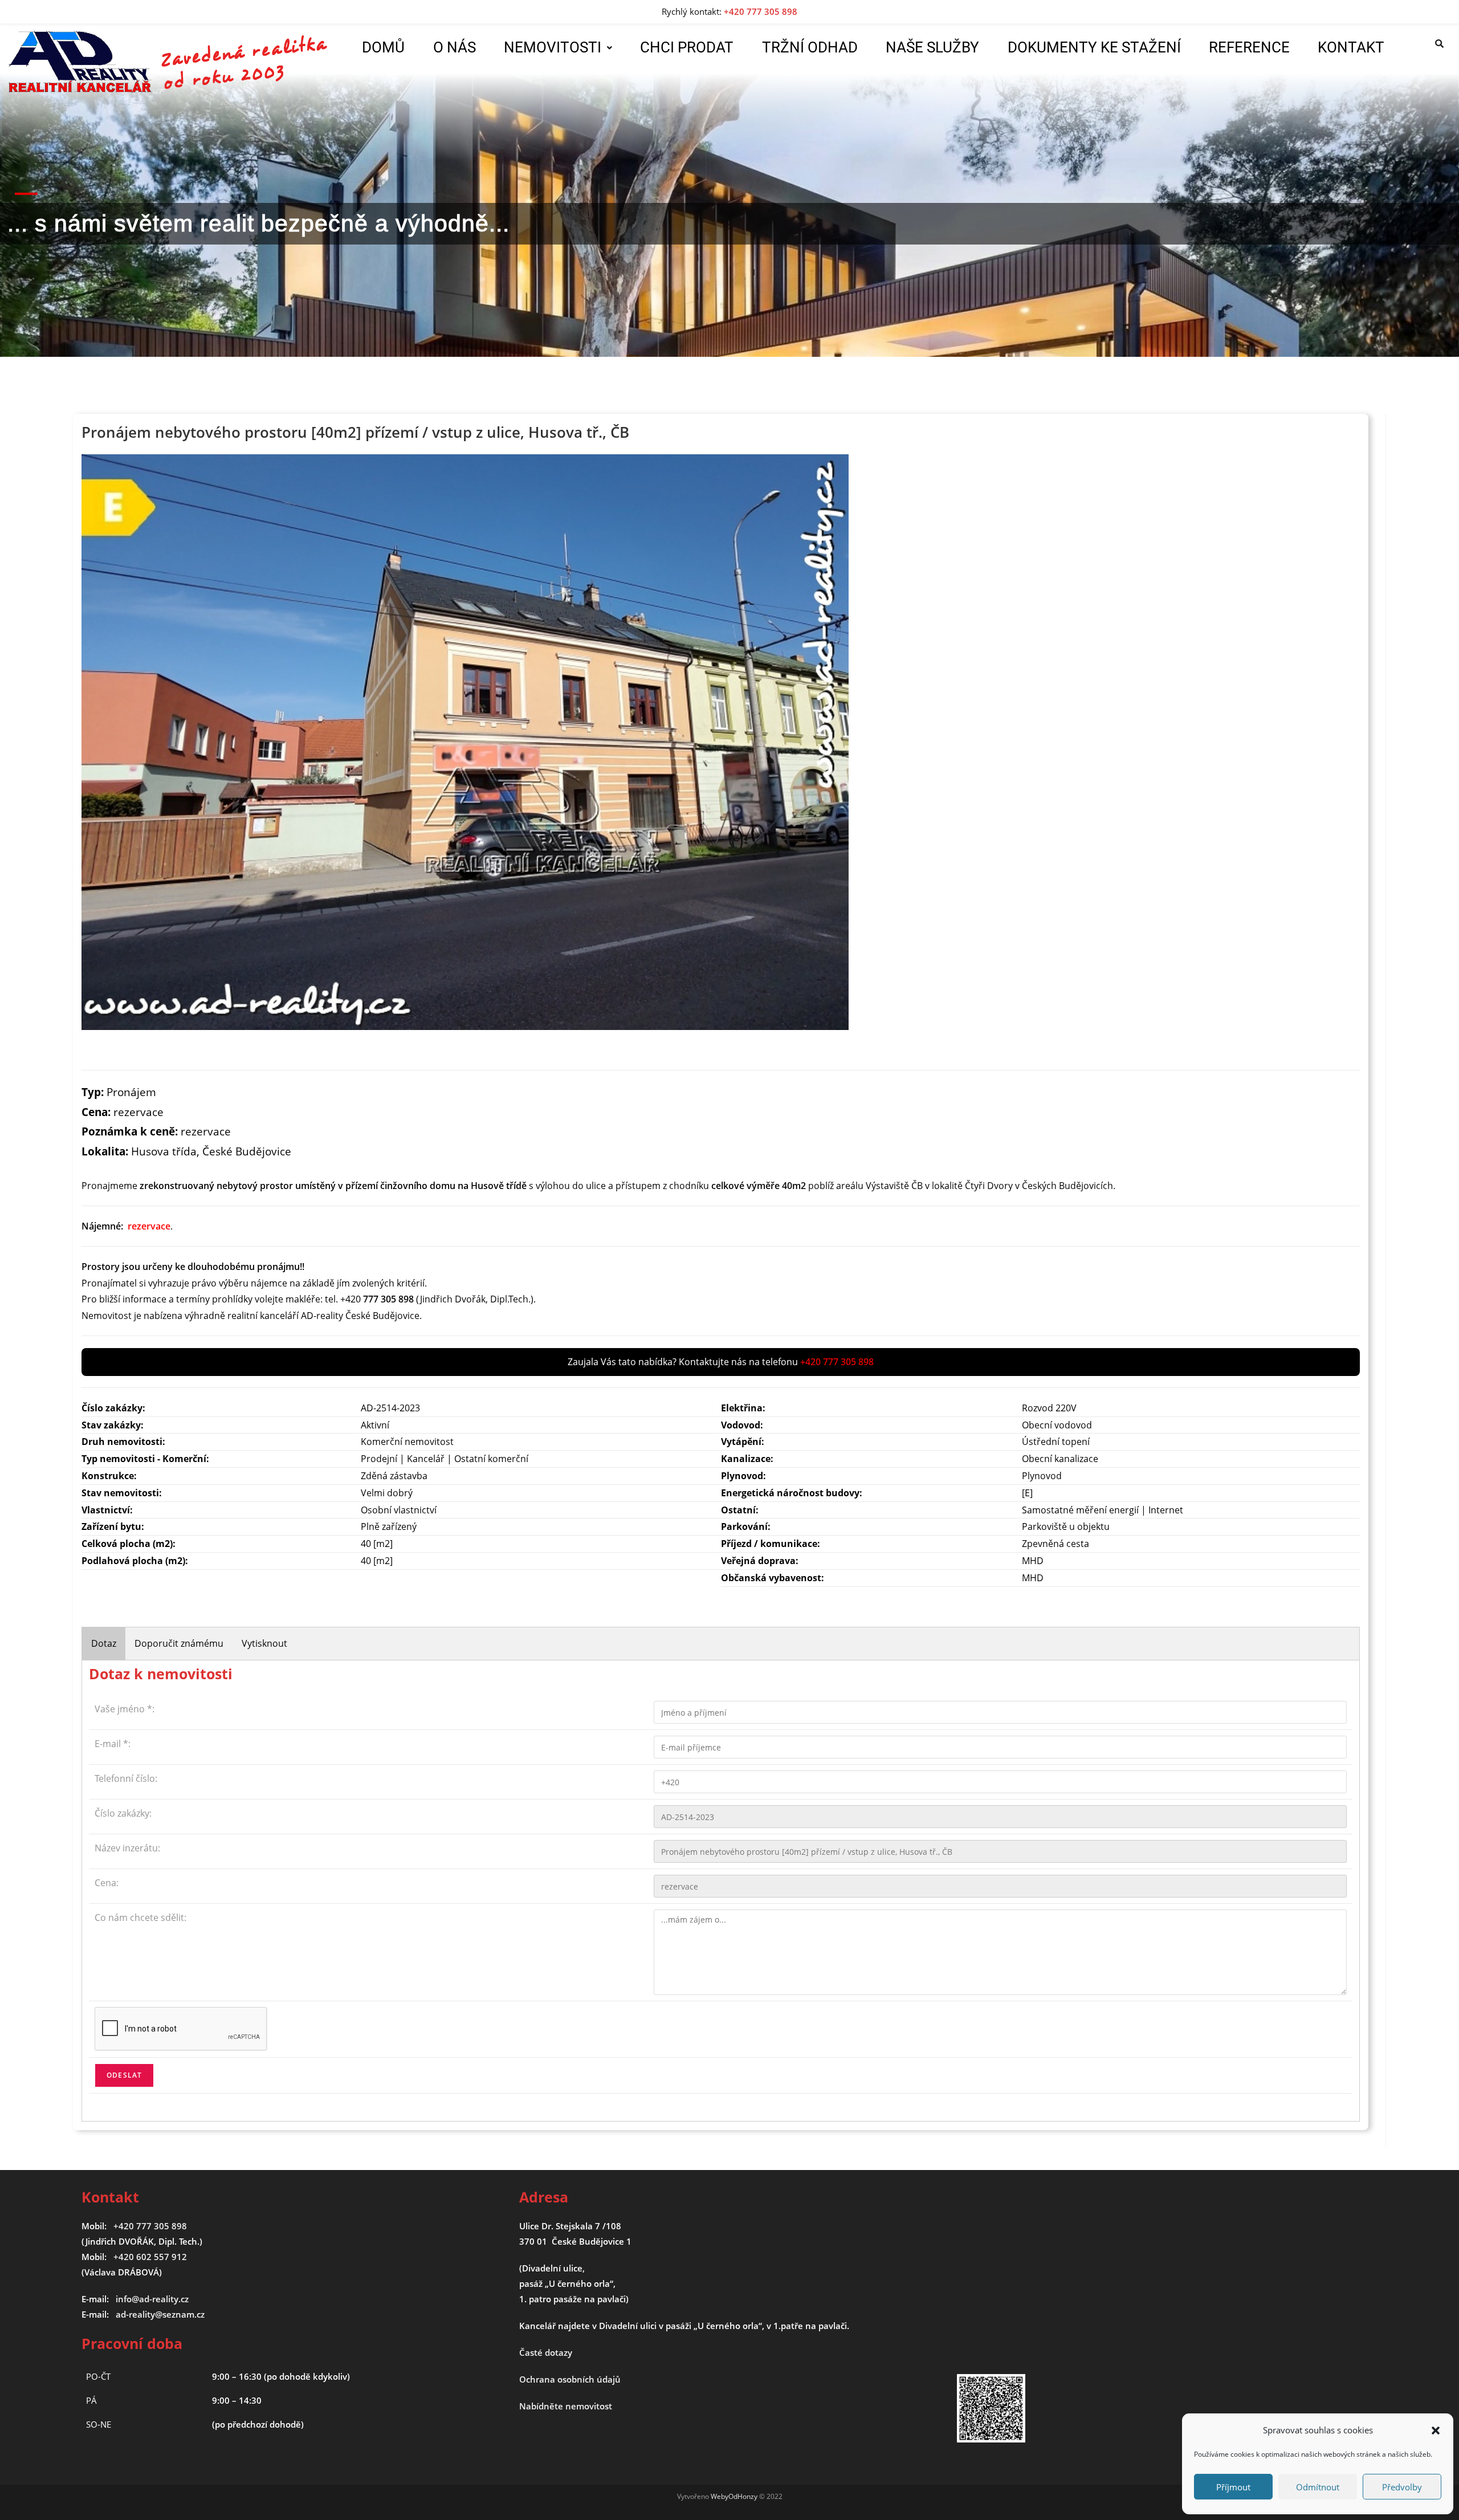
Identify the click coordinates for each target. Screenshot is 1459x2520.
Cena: (107, 1883)
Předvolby (1402, 2487)
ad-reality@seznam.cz (160, 2314)
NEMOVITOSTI (553, 47)
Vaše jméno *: (125, 1709)
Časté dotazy (546, 2352)
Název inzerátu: (127, 1848)
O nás (455, 47)
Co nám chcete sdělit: (140, 1918)
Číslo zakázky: (123, 1813)
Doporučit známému (179, 1643)
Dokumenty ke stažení (1094, 47)
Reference (1249, 47)
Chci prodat (687, 47)
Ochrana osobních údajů (570, 2379)
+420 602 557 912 (150, 2257)
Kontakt (1351, 47)
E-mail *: (113, 1744)
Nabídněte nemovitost (566, 2406)
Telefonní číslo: (126, 1778)
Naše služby (932, 47)
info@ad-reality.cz (152, 2299)
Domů (383, 47)
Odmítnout (1318, 2487)
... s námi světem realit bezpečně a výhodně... (258, 223)
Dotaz (104, 1643)
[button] (1436, 2431)
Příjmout (1233, 2487)
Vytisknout (264, 1643)
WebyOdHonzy (734, 2496)
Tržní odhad (810, 47)
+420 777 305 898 (150, 2226)
